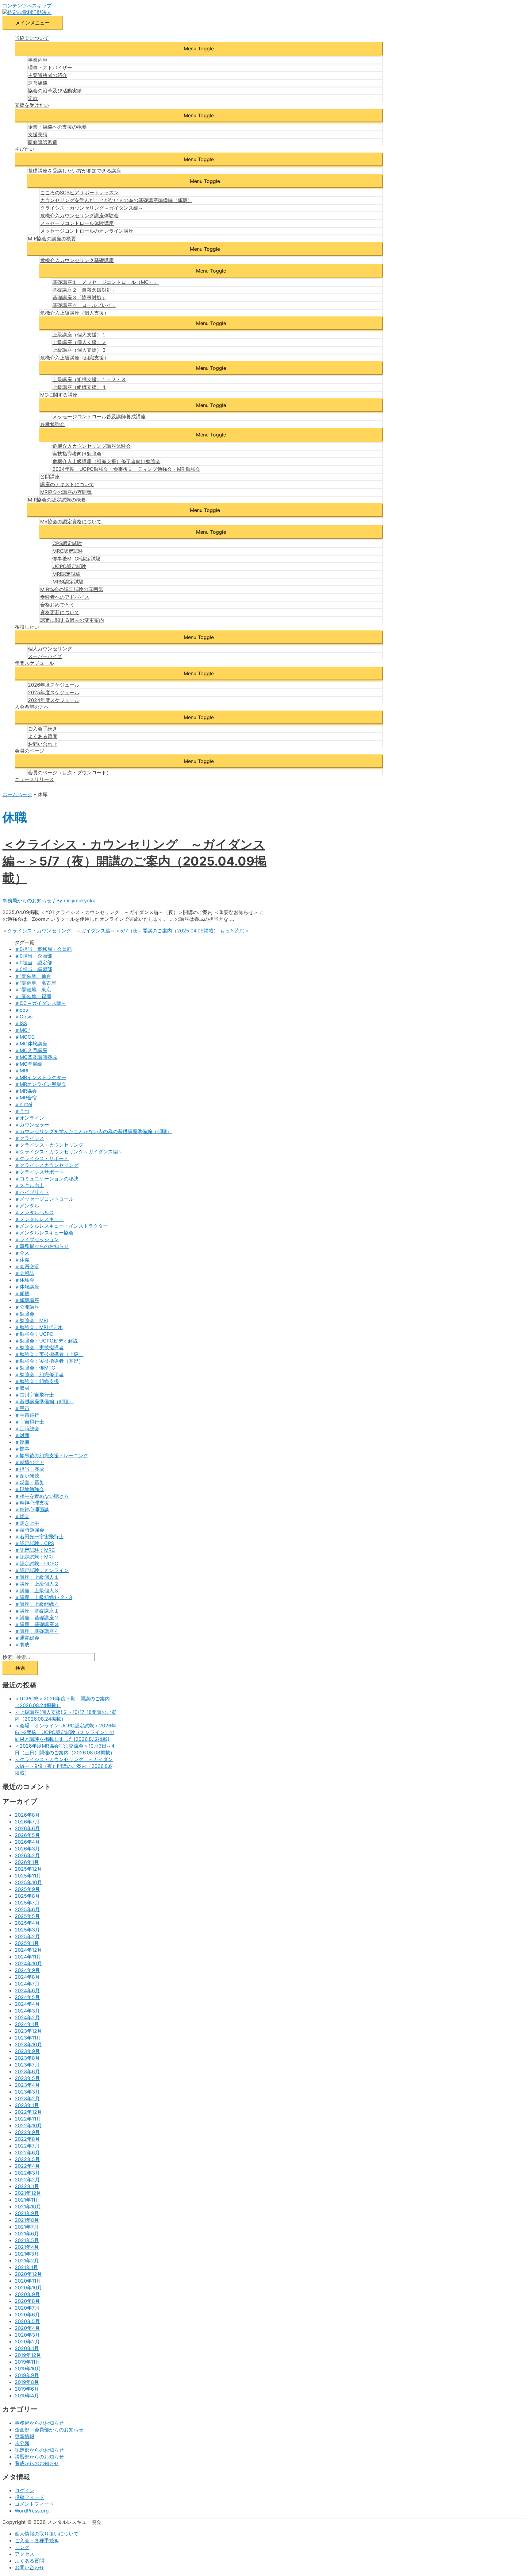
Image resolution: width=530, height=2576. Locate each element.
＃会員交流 (27, 1266)
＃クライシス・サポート (42, 1158)
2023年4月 (27, 2085)
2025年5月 (27, 1916)
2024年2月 (27, 2017)
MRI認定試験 (67, 574)
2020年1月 (27, 2348)
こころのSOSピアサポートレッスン (79, 192)
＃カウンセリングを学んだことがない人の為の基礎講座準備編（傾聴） (93, 1131)
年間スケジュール (34, 663)
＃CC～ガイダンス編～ (40, 1003)
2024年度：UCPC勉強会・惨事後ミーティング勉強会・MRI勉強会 (126, 469)
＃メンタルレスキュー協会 (44, 1233)
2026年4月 (27, 1842)
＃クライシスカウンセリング (47, 1165)
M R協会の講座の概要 (52, 238)
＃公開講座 (27, 1307)
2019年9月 (27, 2375)
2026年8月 (27, 1815)
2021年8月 (27, 2220)
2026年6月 (27, 1828)
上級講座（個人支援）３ (79, 350)
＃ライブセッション (37, 1239)
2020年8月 (27, 2301)
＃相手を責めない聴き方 (42, 1496)
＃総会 (22, 1516)
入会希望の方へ (32, 707)
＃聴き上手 (27, 1523)
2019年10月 (28, 2369)
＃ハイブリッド (32, 1192)
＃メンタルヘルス (34, 1212)
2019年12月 (28, 2355)
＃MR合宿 (26, 1098)
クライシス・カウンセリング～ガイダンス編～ (92, 208)
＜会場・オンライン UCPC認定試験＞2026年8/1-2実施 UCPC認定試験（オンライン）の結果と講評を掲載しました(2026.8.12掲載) (65, 1732)
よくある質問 (43, 736)
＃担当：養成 (29, 1469)
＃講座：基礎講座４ (37, 1631)
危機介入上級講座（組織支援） (75, 358)
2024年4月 (27, 2004)
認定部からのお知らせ (39, 2450)
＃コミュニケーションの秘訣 (47, 1179)
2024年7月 (27, 1984)
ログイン (25, 2490)
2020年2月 (27, 2342)
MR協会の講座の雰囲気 (66, 492)
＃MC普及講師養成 (36, 1057)
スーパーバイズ (45, 656)
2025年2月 (27, 1936)
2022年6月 (27, 2152)
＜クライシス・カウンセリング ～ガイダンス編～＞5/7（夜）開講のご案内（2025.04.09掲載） (134, 861)
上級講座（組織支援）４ (79, 387)
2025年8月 (27, 1896)
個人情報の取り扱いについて (47, 2534)
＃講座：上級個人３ (37, 1590)
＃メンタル (27, 1206)
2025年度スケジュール (54, 692)
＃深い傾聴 (27, 1476)
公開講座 (50, 477)
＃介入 (22, 1253)
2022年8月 (27, 2139)
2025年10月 (28, 1882)
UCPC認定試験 (69, 566)
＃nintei (23, 1104)
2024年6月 (27, 1990)
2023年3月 (27, 2092)
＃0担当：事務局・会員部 (43, 949)
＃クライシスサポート (39, 1172)
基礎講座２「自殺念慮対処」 (84, 290)
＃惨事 (22, 1449)
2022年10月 (28, 2125)
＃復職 (22, 1442)
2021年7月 (27, 2227)
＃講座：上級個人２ (37, 1584)
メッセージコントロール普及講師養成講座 (99, 416)
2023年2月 (27, 2098)
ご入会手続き (43, 729)
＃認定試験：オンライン (42, 1570)
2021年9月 (27, 2213)
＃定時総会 (27, 1428)
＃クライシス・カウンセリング (49, 1145)
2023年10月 (28, 2044)
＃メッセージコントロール (44, 1199)
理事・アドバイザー (50, 68)
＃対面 (22, 1435)
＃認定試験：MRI (34, 1557)
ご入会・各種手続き (37, 2540)
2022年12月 (28, 2112)
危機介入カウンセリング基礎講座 (77, 260)
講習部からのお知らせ (39, 2457)
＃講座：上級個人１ (37, 1577)
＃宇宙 (22, 1408)
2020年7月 (27, 2308)
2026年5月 (27, 1835)
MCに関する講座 (59, 395)
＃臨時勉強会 (29, 1530)
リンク (22, 2547)
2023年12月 (28, 2031)
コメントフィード (34, 2504)
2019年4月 (27, 2396)
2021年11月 (27, 2200)
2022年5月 (27, 2159)
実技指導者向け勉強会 (77, 454)
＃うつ (22, 1111)
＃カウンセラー (32, 1125)
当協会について (32, 38)
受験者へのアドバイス (65, 597)
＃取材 (22, 1388)
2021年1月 (26, 2267)
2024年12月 (28, 1950)
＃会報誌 (25, 1273)
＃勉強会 (25, 1314)
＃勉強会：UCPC (34, 1334)
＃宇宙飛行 (27, 1415)
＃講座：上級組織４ (37, 1604)
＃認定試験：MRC (35, 1550)
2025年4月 (27, 1923)
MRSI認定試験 (68, 582)
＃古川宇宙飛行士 (34, 1395)
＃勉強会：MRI (31, 1320)
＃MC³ (22, 1030)
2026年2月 (27, 1855)
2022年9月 (27, 2132)
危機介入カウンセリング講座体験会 (79, 215)
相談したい (27, 627)
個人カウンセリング (50, 649)
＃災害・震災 (29, 1482)
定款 (33, 98)
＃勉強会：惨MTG (35, 1368)
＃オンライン (29, 1118)
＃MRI (21, 1071)
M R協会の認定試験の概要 (57, 500)
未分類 (22, 2443)
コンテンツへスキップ (27, 6)
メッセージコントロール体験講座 (77, 223)
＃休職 (22, 1260)
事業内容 (38, 60)
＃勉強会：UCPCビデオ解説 (46, 1341)
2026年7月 (27, 1822)
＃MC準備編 (29, 1064)
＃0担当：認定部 (33, 963)
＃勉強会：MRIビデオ (39, 1327)
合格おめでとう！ (60, 605)
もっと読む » (126, 931)
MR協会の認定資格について (71, 521)
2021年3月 (27, 2254)
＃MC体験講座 (31, 1044)
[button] (199, 48)
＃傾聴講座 (27, 1300)
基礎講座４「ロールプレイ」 (84, 305)
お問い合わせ (43, 744)
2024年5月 (27, 1997)
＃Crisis (24, 1017)
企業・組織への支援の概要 (57, 127)
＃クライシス (29, 1138)
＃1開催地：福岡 (33, 996)
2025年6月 (27, 1909)
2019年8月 (27, 2382)
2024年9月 (27, 1970)
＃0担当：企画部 (33, 956)
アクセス (25, 2554)
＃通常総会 (27, 1638)
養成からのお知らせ (37, 2463)
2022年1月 (27, 2186)
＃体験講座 (27, 1287)
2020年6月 (27, 2315)
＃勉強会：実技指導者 (39, 1347)
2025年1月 (27, 1943)
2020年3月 (27, 2335)
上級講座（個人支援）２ (79, 342)
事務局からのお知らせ (27, 901)
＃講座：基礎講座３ (37, 1624)
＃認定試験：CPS (34, 1543)
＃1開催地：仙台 (33, 976)
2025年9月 (27, 1889)
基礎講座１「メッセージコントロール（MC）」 (106, 282)
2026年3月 (27, 1849)
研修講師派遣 (43, 142)
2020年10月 (28, 2287)
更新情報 (25, 2436)
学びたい (25, 149)
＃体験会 (25, 1280)
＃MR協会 (26, 1091)
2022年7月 (27, 2146)
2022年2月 (27, 2179)
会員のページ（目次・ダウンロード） (70, 773)
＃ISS (21, 1023)
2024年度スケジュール (54, 700)
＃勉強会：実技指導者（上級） (49, 1354)
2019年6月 (27, 2389)
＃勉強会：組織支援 (37, 1381)
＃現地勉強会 (29, 1489)
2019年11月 (27, 2362)
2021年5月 (27, 2240)
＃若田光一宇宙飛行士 (39, 1536)
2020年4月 (27, 2328)
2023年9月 (27, 2051)
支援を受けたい (32, 105)
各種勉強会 (52, 424)
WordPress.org (32, 2511)
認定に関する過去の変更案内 (72, 620)
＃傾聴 (22, 1293)
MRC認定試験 (68, 551)
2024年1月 (27, 2024)
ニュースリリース (34, 779)
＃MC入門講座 (31, 1050)
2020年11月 (28, 2281)
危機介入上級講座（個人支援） (75, 313)
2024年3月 (27, 2011)
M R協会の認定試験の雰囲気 (72, 589)
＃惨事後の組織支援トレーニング (52, 1455)
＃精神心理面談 (32, 1509)
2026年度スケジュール (54, 685)
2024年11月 (28, 1957)
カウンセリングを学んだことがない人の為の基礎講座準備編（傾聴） (116, 200)
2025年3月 (27, 1930)
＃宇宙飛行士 (29, 1422)
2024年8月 (27, 1977)
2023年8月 (27, 2058)
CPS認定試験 (67, 543)
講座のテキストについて (67, 484)
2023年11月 (28, 2038)
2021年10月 (28, 2206)
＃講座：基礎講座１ (37, 1611)
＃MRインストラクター (40, 1077)
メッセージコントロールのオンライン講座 (87, 231)
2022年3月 (27, 2173)
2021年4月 (27, 2247)
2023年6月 (27, 2071)
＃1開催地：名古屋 (35, 983)
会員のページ (29, 751)
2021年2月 (27, 2260)
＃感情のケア (29, 1462)
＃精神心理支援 (32, 1503)
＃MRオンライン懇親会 (40, 1084)
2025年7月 (27, 1903)
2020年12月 (28, 2274)
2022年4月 (27, 2166)
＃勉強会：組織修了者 (39, 1374)
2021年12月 (28, 2193)
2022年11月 (28, 2119)
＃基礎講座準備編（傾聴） (44, 1401)
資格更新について (60, 612)
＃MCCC (25, 1037)
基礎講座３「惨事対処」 (79, 297)
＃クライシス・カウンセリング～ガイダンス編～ (69, 1152)
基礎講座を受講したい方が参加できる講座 (75, 171)
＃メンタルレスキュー (39, 1219)
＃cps (21, 1010)
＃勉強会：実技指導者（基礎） (49, 1361)
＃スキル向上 (29, 1185)
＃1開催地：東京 (33, 990)
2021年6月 (27, 2233)
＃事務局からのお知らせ (42, 1246)
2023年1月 (27, 2105)
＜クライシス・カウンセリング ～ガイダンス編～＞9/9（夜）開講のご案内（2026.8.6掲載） (64, 1766)
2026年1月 (27, 1862)
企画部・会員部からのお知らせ (49, 2430)
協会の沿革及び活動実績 (55, 91)
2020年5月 (27, 2321)
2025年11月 (28, 1876)
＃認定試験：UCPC (36, 1563)
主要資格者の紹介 (48, 75)
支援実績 (38, 134)
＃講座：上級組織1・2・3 (43, 1597)
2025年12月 (28, 1869)
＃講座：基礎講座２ (37, 1617)
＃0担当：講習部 (33, 969)
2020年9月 (27, 2294)
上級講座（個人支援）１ (79, 335)
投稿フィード (29, 2497)
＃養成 (22, 1644)
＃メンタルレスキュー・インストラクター (61, 1226)
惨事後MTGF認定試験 (77, 559)
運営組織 (38, 83)
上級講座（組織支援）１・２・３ (89, 379)
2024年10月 (28, 1963)
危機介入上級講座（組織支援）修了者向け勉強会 (106, 461)
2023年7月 (27, 2065)
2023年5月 (27, 2078)
